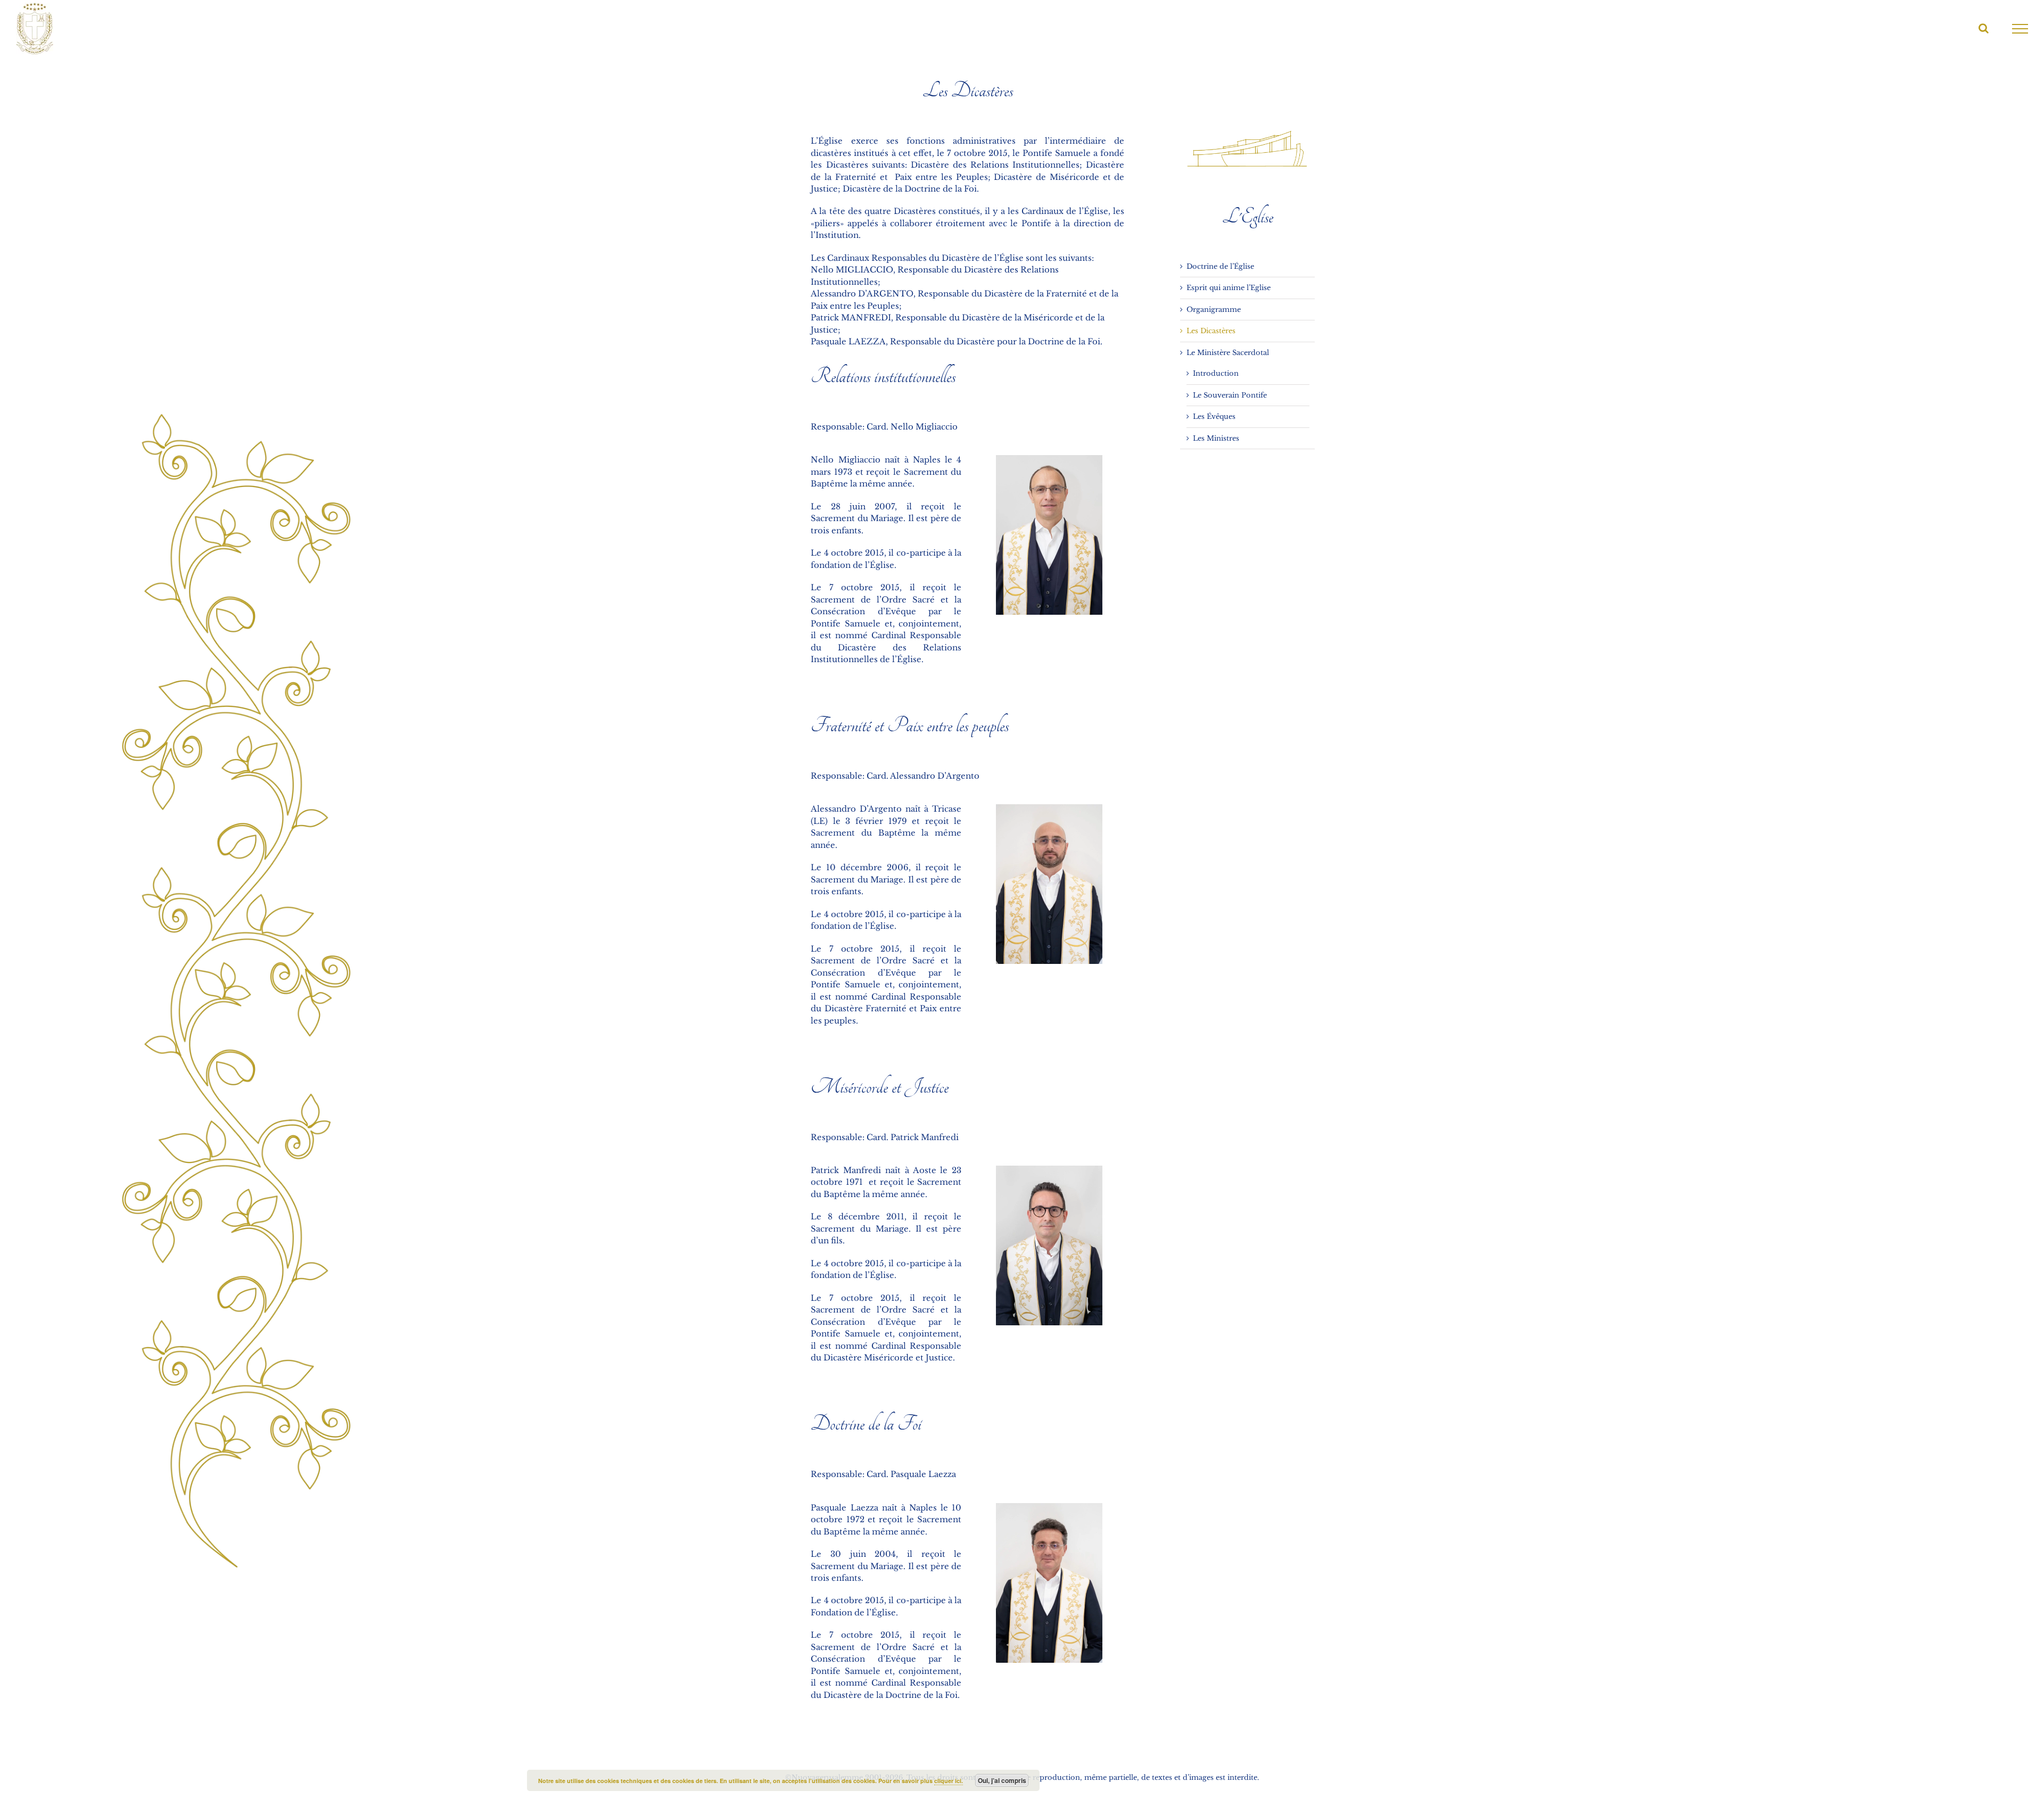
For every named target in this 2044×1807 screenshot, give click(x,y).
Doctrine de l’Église (1220, 266)
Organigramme (1214, 310)
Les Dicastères (1211, 331)
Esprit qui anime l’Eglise (1229, 288)
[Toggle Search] (1984, 28)
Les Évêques (1214, 416)
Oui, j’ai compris (1002, 1780)
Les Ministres (1216, 438)
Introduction (1216, 373)
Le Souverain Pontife (1230, 395)
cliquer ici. (949, 1781)
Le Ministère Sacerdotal (1228, 353)
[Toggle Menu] (2020, 29)
